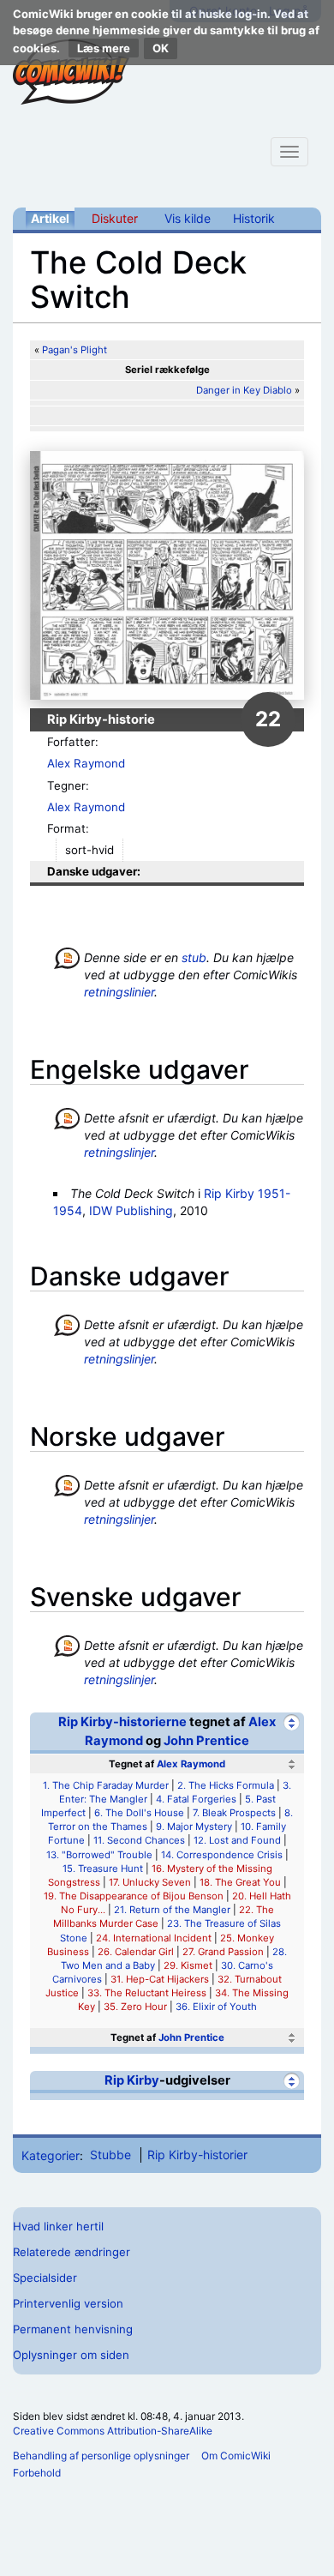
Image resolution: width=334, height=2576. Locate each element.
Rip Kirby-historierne (122, 1722)
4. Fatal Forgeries (196, 1799)
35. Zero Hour (135, 2007)
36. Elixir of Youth (216, 2007)
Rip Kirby (132, 2080)
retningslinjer (119, 1152)
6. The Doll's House (139, 1813)
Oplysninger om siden (71, 2355)
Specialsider (45, 2278)
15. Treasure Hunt (103, 1869)
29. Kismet (188, 1965)
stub (194, 957)
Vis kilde (188, 218)
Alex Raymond (86, 763)
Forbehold (37, 2473)
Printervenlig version (68, 2303)
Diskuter (115, 218)
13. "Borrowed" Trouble (99, 1855)
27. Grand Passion (223, 1952)
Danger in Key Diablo (244, 390)
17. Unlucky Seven (150, 1882)
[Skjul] (292, 1722)
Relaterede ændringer (72, 2252)
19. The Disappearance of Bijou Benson (134, 1896)
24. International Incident (154, 1938)
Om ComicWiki (236, 2456)
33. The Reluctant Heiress (147, 1993)
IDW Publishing (131, 1210)
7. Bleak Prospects (234, 1813)
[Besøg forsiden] (71, 72)
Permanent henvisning (73, 2329)
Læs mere (104, 48)
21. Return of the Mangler (172, 1910)
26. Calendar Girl (136, 1952)
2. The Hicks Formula (226, 1785)
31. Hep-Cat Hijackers (160, 1979)
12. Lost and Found (237, 1840)
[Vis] (292, 2038)
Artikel (50, 218)
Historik (254, 218)
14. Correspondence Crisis (222, 1855)
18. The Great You (240, 1882)
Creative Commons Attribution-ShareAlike (113, 2431)
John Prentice (206, 1741)
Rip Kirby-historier (197, 2155)
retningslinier (119, 992)
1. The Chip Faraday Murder (106, 1785)
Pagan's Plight (75, 350)
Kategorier (51, 2155)
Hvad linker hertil (58, 2226)
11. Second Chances (139, 1840)
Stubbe (110, 2155)
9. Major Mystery (194, 1827)
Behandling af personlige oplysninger (101, 2456)
